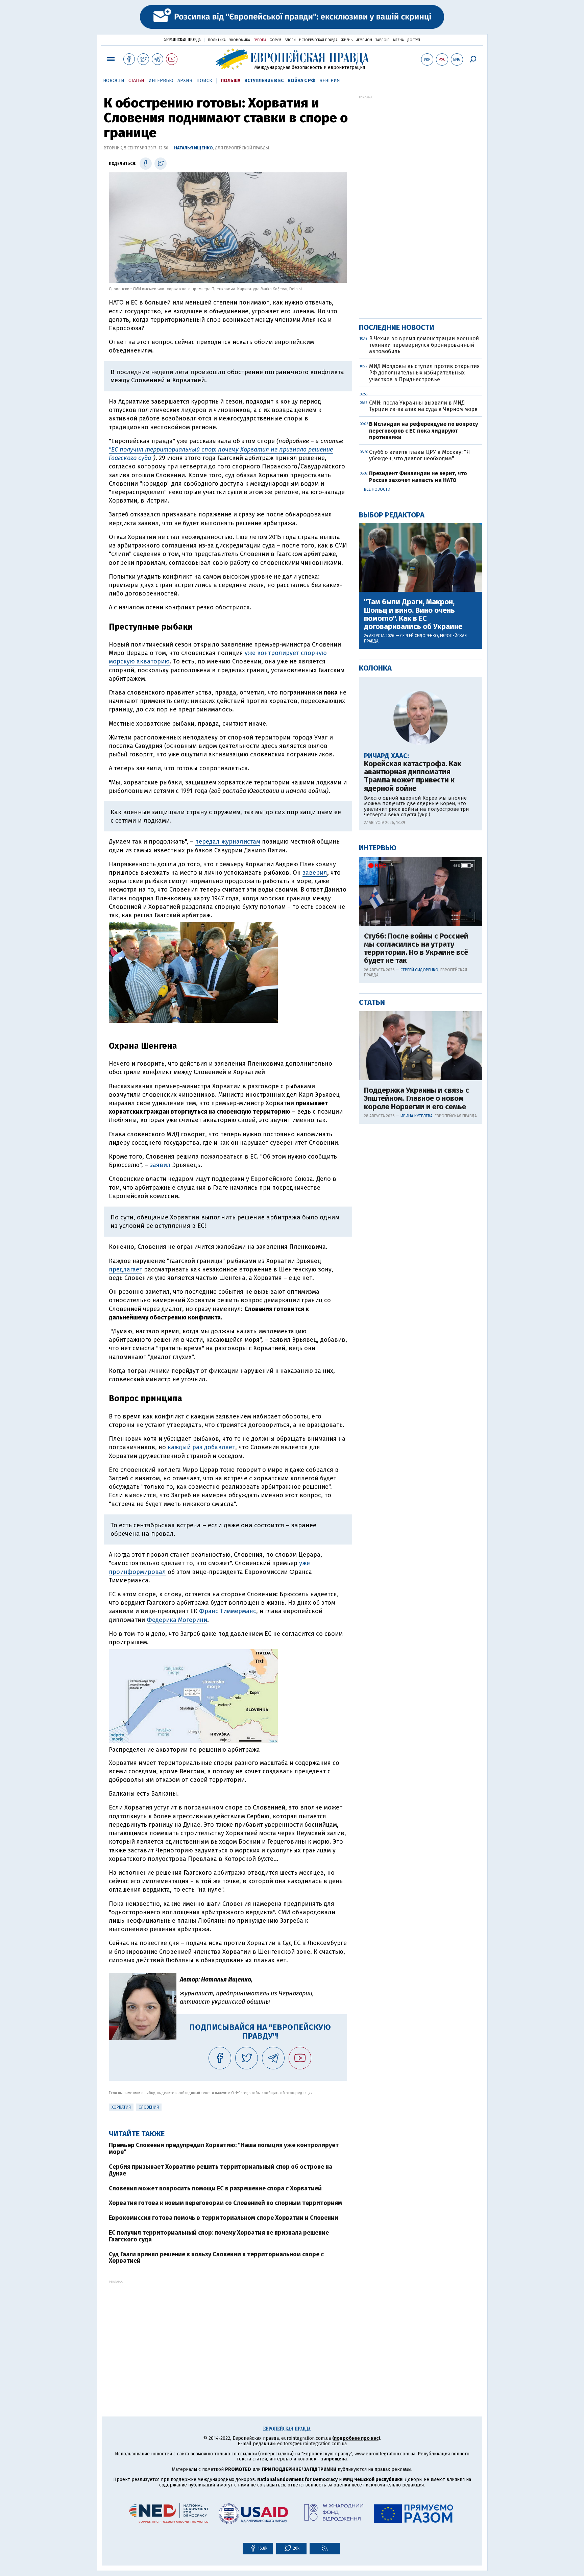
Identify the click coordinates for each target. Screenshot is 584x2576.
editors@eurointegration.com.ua (312, 2444)
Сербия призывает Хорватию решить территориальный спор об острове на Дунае (221, 2170)
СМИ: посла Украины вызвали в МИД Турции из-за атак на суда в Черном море (423, 406)
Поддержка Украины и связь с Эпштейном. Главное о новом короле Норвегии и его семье (417, 1099)
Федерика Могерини (177, 1620)
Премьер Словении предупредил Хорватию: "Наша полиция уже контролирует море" (224, 2148)
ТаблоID (383, 40)
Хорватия (121, 2107)
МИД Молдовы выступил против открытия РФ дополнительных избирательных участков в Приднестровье (424, 373)
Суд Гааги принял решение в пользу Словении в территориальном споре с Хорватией (216, 2258)
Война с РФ (301, 81)
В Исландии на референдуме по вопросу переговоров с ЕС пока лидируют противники (423, 430)
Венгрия (330, 81)
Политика (217, 40)
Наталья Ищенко (193, 148)
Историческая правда (318, 40)
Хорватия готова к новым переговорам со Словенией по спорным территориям (225, 2203)
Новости (114, 81)
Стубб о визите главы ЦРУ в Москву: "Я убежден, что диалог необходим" (419, 455)
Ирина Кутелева (417, 1116)
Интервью (161, 81)
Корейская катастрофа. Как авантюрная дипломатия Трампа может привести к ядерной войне (413, 776)
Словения (149, 2107)
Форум (275, 40)
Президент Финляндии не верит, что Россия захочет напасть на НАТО (418, 477)
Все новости (377, 489)
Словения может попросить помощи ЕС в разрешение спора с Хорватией (215, 2188)
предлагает (126, 1269)
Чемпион (364, 40)
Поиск (204, 81)
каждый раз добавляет (201, 1447)
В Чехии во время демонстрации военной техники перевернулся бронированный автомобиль (424, 345)
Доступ (414, 40)
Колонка (375, 668)
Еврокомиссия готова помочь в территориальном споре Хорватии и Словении (224, 2218)
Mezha (398, 40)
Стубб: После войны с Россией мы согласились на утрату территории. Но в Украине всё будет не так (416, 949)
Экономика (240, 40)
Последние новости (397, 327)
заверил (315, 873)
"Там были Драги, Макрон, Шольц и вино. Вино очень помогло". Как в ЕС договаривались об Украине (413, 614)
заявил (160, 1165)
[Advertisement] (228, 2331)
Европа (260, 40)
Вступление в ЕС (264, 81)
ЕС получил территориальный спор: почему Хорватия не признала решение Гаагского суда (219, 2236)
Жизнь (347, 40)
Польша (230, 81)
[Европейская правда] (292, 59)
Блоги (290, 40)
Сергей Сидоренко (419, 636)
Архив (185, 81)
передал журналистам (228, 842)
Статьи (136, 81)
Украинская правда (182, 40)
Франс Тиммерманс (228, 1611)
